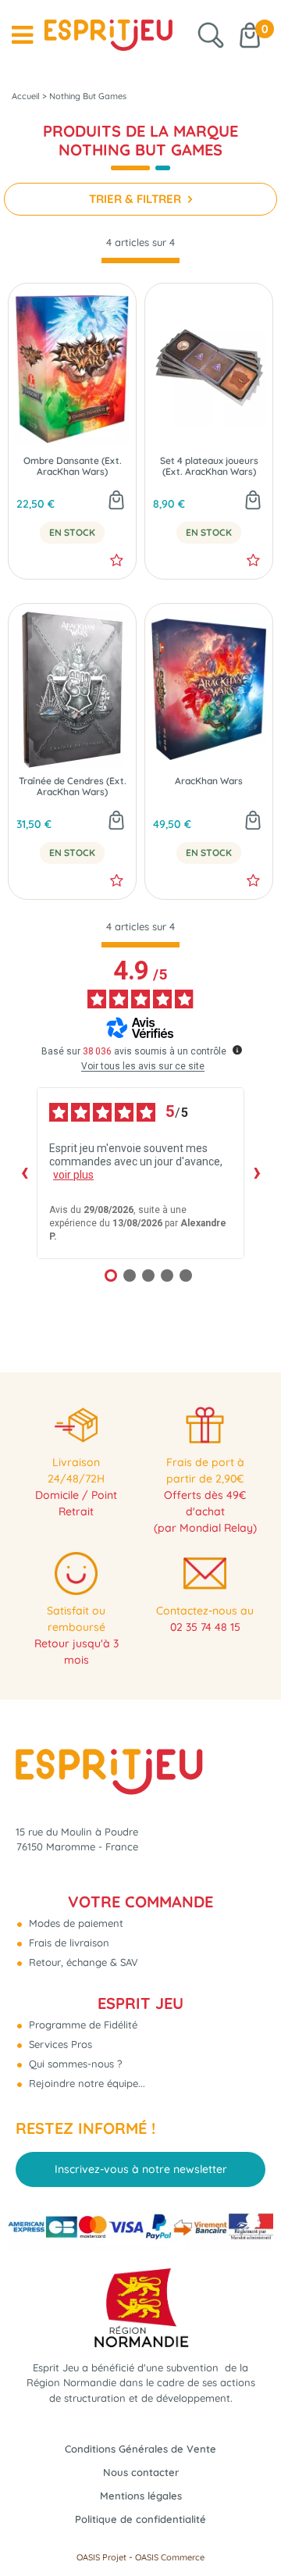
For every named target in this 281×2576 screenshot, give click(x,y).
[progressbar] (140, 260)
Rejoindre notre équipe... (85, 2083)
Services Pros (59, 2044)
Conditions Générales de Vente (140, 2449)
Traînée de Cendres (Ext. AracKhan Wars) (73, 787)
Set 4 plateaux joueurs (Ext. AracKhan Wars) (209, 466)
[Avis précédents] (24, 1173)
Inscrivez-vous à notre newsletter (141, 2169)
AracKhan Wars (209, 781)
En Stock (72, 533)
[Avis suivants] (257, 1173)
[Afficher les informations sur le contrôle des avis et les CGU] (237, 1050)
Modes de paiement (75, 1923)
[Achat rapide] (116, 501)
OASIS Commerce (170, 2557)
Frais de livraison (68, 1943)
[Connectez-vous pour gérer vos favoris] (117, 560)
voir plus (73, 1175)
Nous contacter (141, 2472)
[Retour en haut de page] (250, 2529)
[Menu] (22, 35)
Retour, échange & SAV (82, 1962)
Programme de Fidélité (82, 2025)
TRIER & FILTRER (137, 199)
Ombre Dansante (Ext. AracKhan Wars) (73, 466)
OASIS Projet (101, 2557)
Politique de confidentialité (140, 2519)
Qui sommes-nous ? (74, 2064)
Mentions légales (141, 2496)
